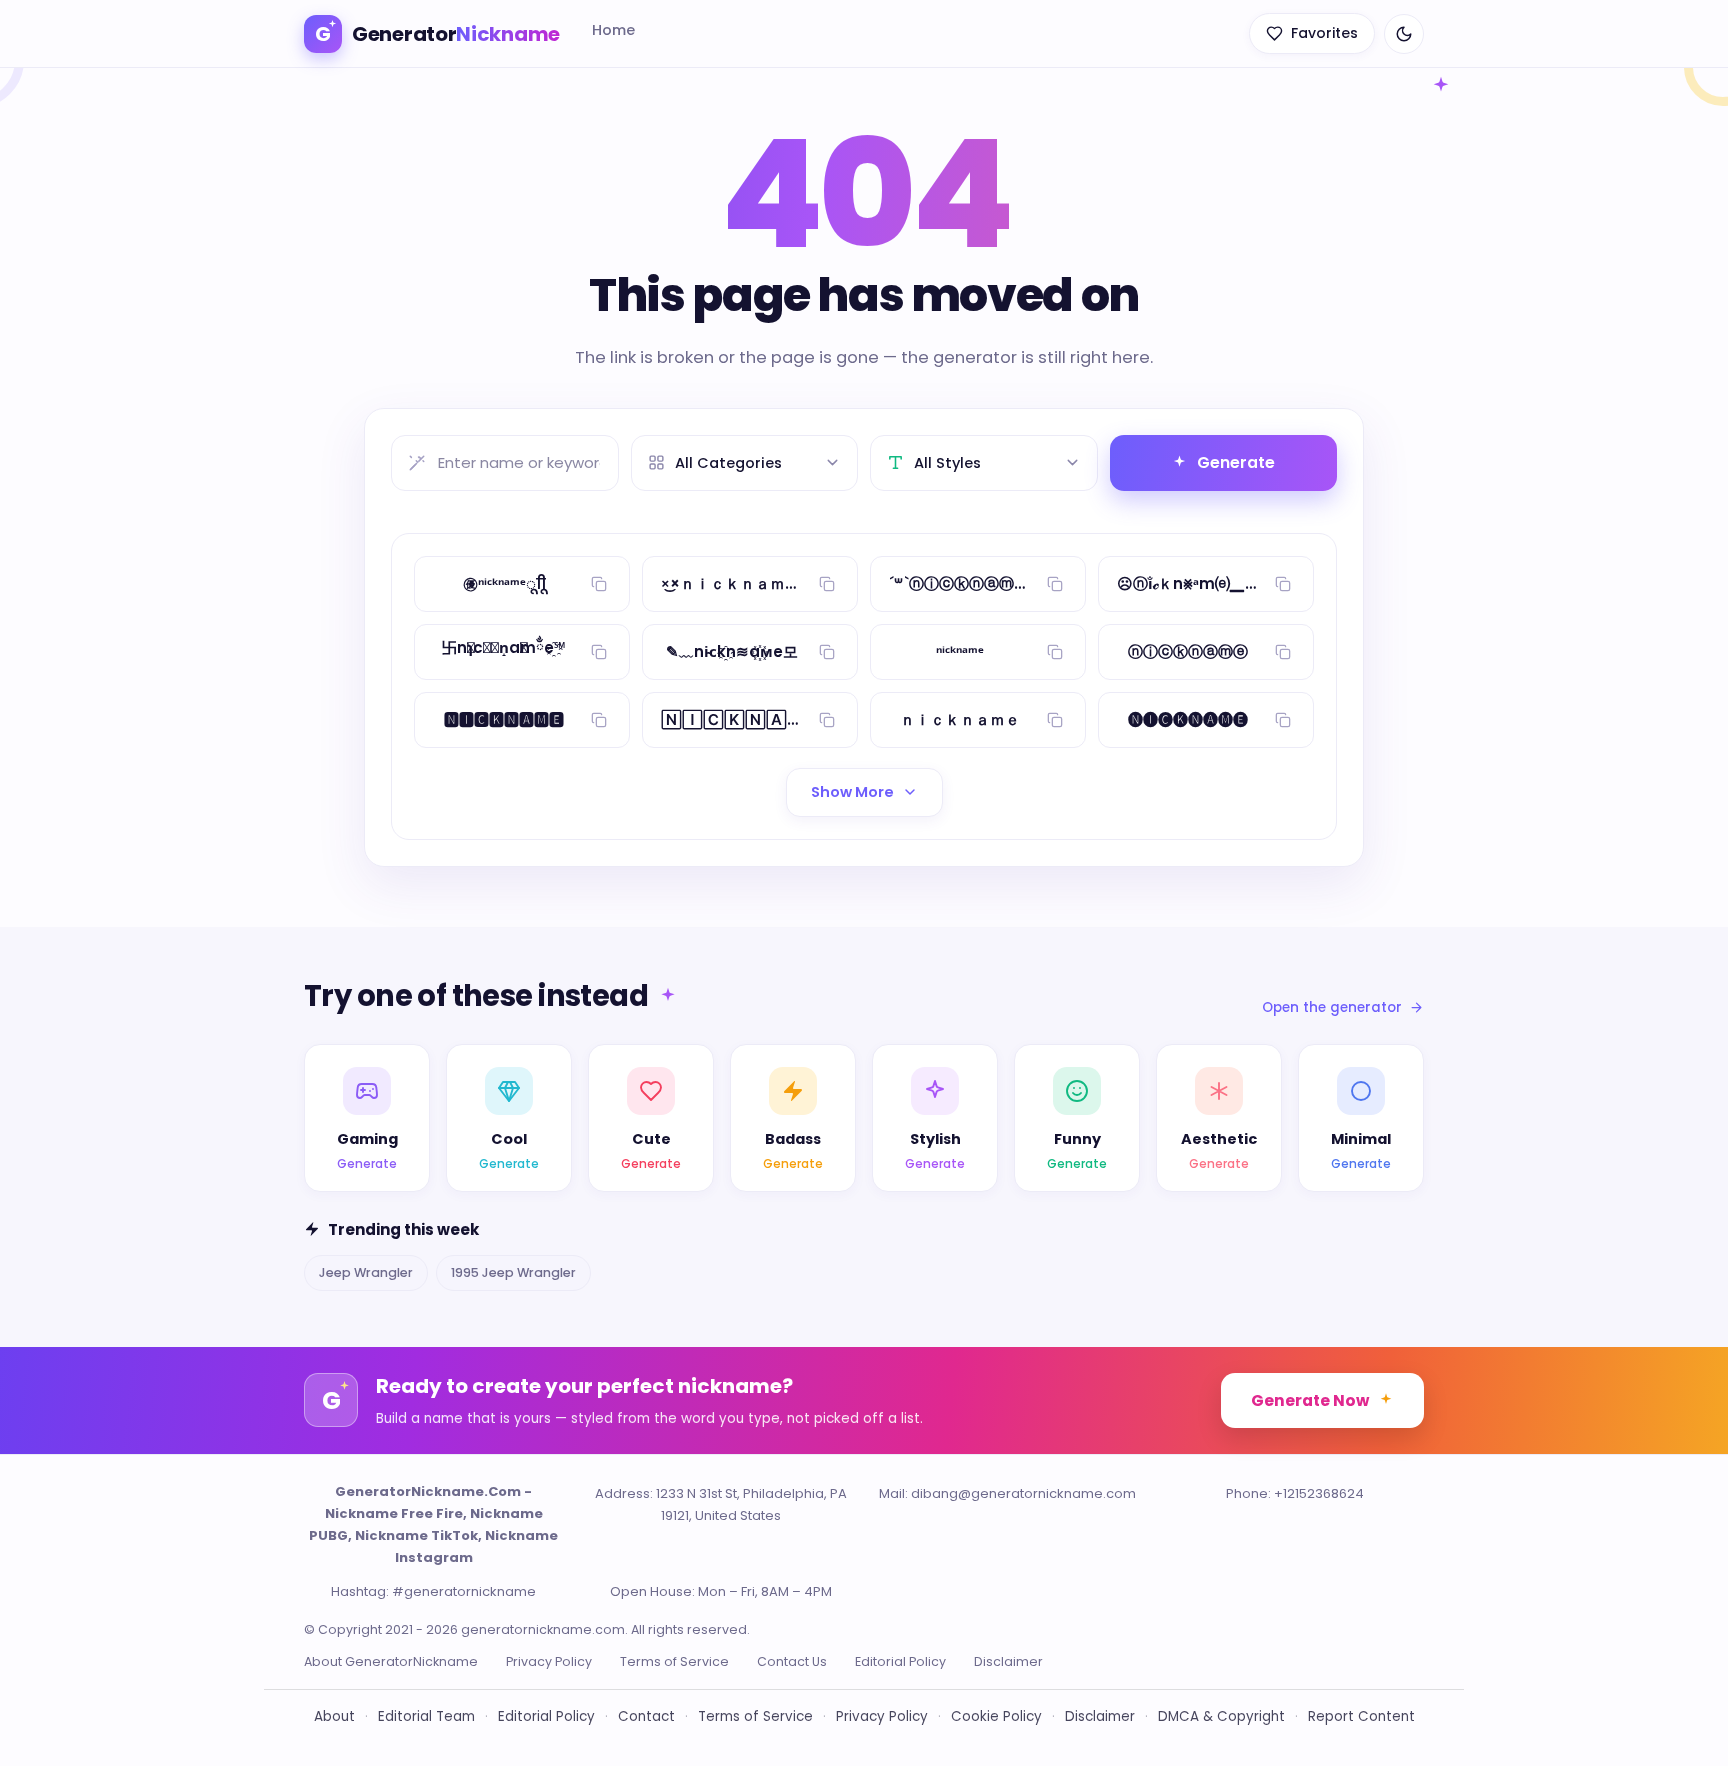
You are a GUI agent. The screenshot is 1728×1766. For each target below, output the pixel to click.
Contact (646, 1716)
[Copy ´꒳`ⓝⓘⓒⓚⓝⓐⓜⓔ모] (1055, 584)
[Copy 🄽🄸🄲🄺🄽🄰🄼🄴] (827, 720)
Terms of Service (674, 1661)
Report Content (1361, 1716)
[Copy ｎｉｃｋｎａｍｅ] (1055, 720)
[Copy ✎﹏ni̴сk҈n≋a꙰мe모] (827, 652)
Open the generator (1332, 1007)
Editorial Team (426, 1716)
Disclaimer (1008, 1661)
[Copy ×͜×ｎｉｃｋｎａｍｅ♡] (827, 584)
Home (613, 30)
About (334, 1716)
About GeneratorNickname (391, 1661)
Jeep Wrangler (366, 1272)
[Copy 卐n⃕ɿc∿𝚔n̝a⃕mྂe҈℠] (599, 652)
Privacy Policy (549, 1661)
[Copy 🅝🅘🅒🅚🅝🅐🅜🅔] (1283, 720)
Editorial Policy (900, 1661)
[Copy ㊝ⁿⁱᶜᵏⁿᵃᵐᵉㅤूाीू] (599, 584)
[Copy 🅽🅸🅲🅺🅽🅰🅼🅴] (599, 720)
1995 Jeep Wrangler (513, 1272)
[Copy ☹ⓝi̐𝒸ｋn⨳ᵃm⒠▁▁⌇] (1283, 584)
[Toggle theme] (1404, 34)
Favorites (1324, 33)
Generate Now (1310, 1400)
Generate (1236, 462)
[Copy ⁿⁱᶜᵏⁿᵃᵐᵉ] (1055, 652)
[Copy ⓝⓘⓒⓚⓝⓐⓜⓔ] (1283, 652)
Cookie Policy (996, 1716)
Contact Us (792, 1661)
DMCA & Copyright (1221, 1716)
